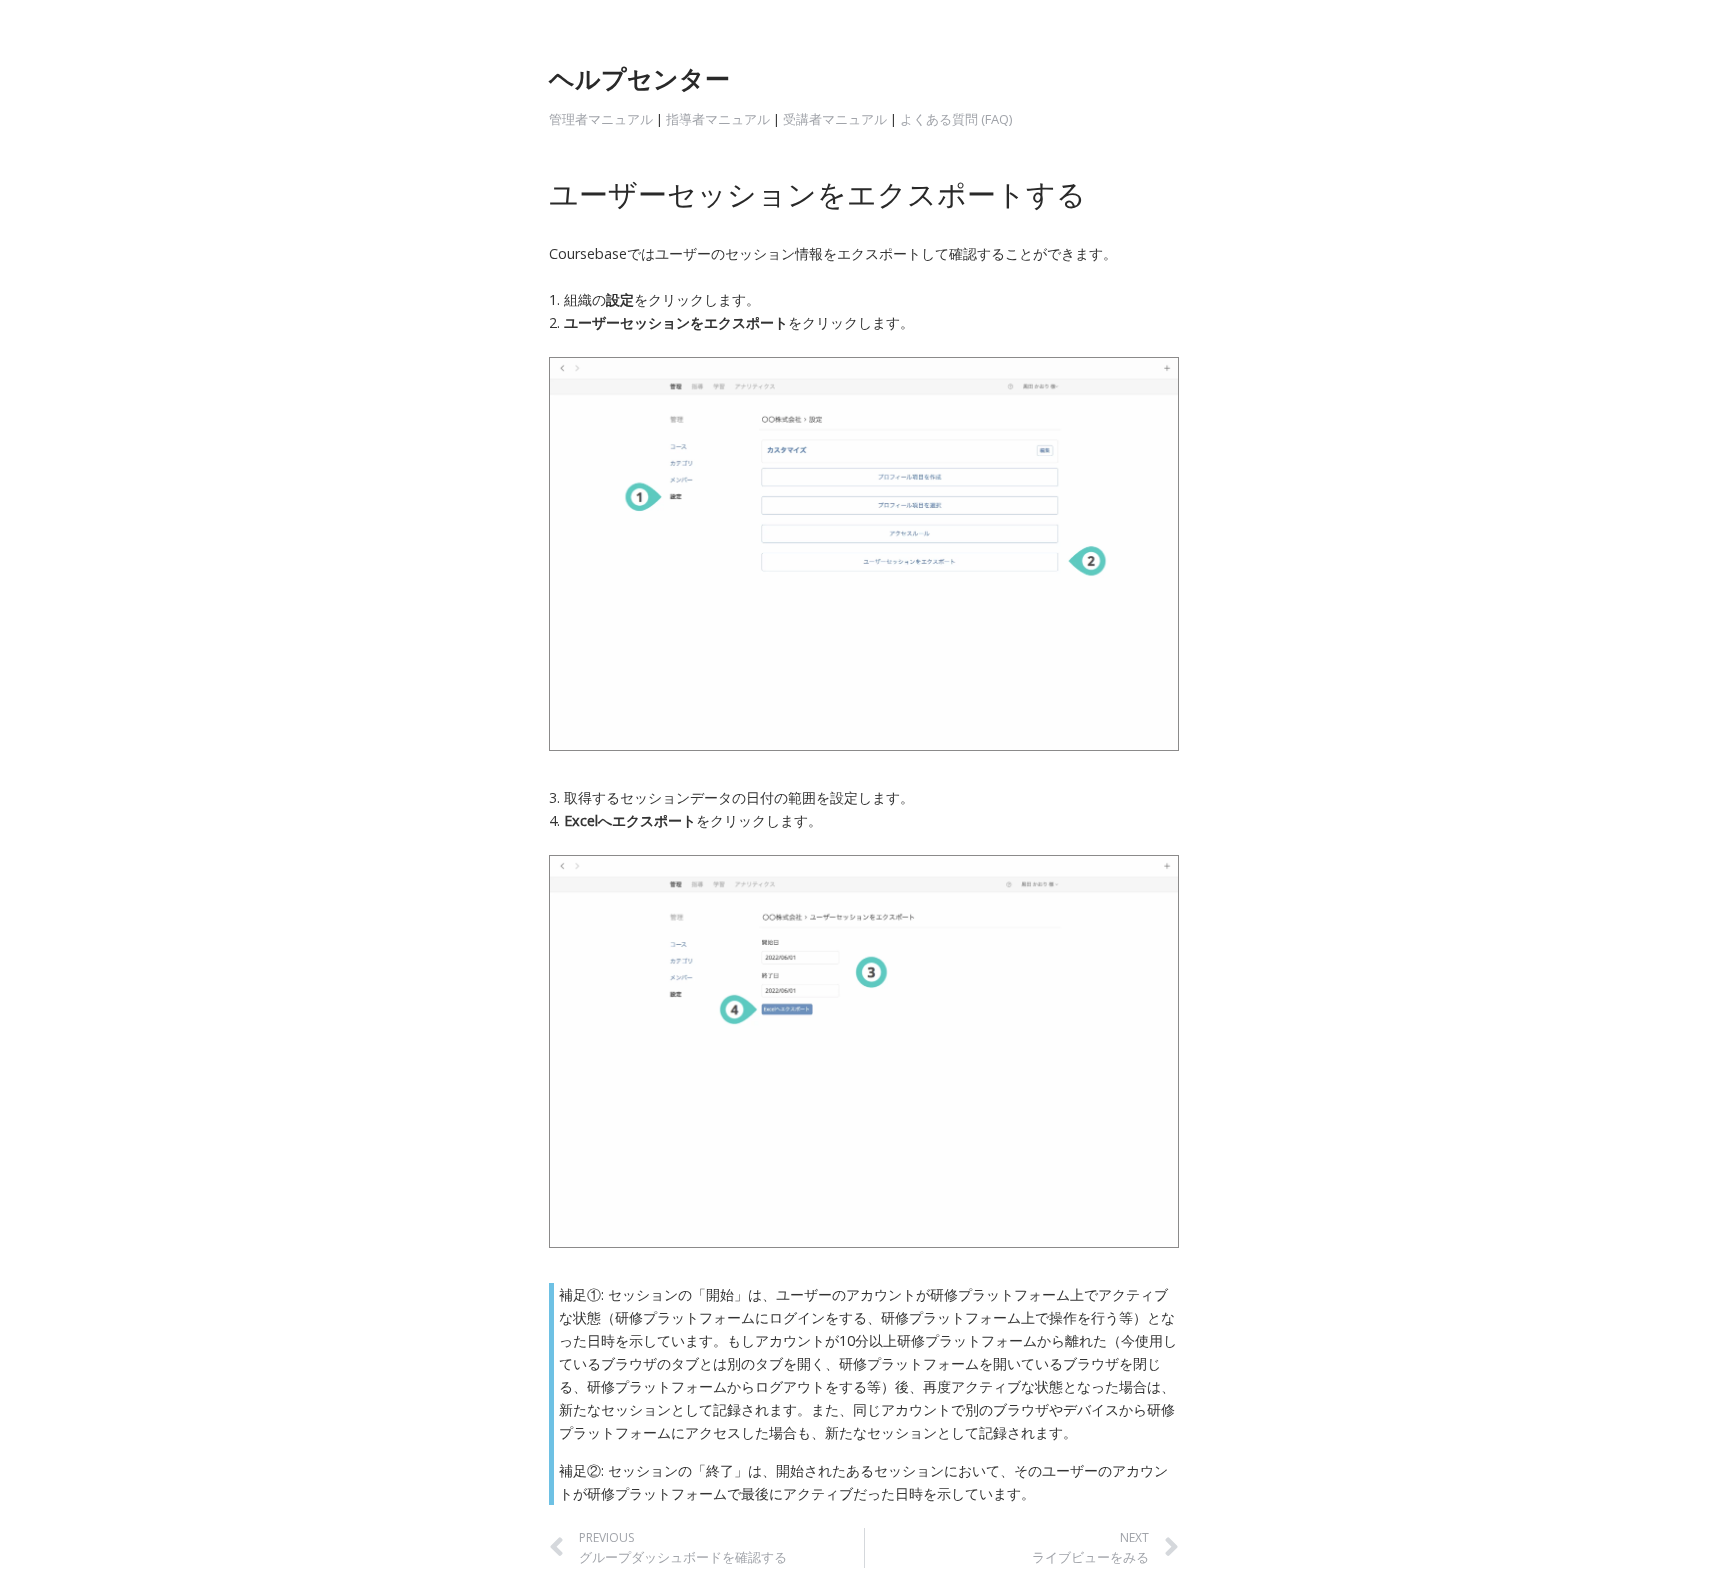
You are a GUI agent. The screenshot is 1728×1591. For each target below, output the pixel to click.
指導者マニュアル (718, 119)
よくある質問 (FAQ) (957, 119)
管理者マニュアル (601, 119)
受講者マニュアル (835, 119)
